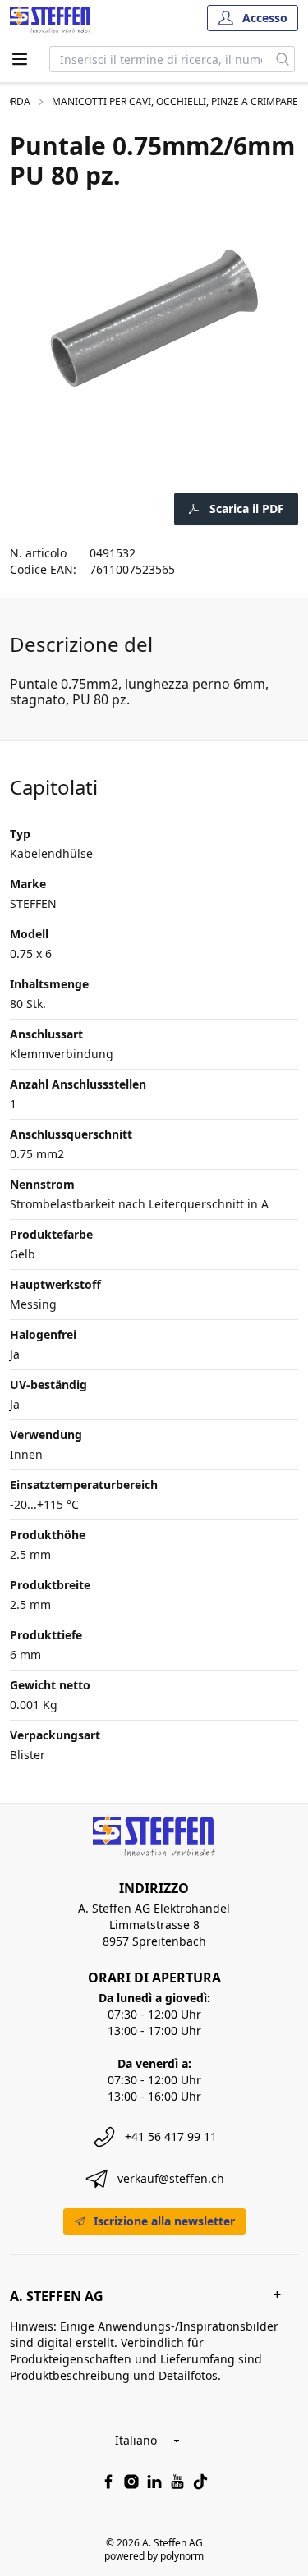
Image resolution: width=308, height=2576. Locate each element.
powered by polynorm (154, 2556)
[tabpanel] (154, 318)
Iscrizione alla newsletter (164, 2221)
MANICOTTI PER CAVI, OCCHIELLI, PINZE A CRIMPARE (175, 102)
